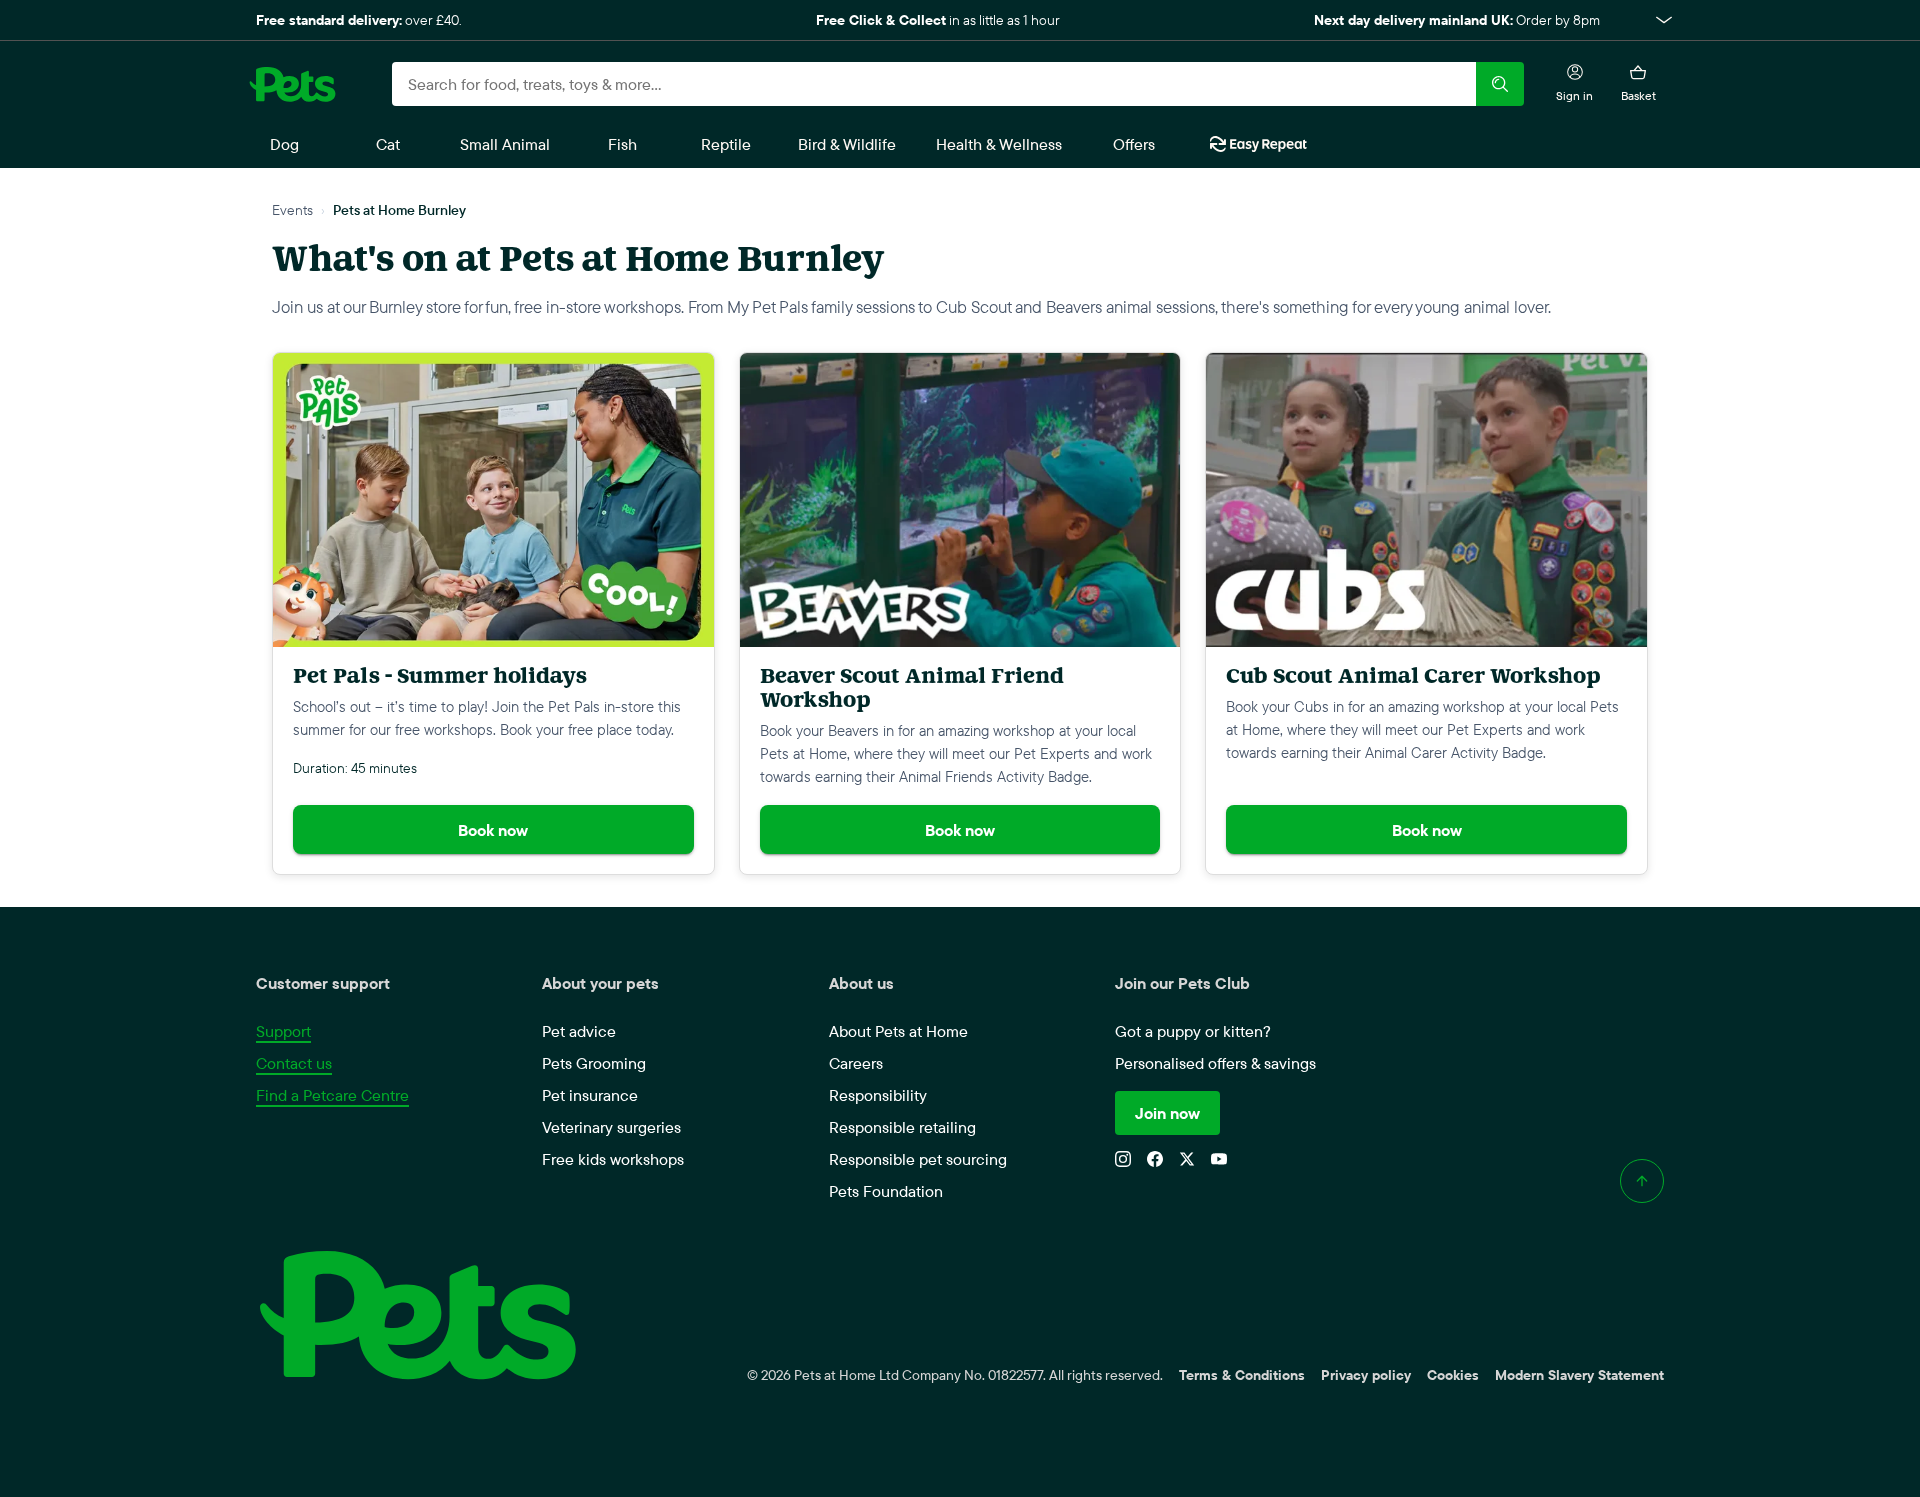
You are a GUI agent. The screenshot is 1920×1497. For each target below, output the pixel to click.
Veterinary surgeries (611, 1127)
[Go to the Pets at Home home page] (292, 84)
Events (292, 209)
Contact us (294, 1063)
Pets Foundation (886, 1191)
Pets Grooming (594, 1063)
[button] (960, 20)
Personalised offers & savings (1215, 1063)
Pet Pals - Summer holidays (440, 675)
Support (283, 1031)
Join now (1167, 1113)
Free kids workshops (613, 1159)
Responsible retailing (902, 1127)
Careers (856, 1063)
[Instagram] (1123, 1159)
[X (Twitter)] (1187, 1159)
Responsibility (878, 1095)
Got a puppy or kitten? (1193, 1031)
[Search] (1500, 84)
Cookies (1453, 1375)
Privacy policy (1366, 1375)
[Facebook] (1155, 1159)
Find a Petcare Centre (332, 1095)
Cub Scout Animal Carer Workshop (1413, 675)
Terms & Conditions (1242, 1375)
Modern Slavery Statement (1579, 1375)
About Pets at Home (898, 1031)
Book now (493, 830)
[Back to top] (1642, 1181)
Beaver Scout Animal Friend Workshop (912, 687)
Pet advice (579, 1031)
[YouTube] (1219, 1159)
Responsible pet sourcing (918, 1159)
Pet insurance (590, 1095)
